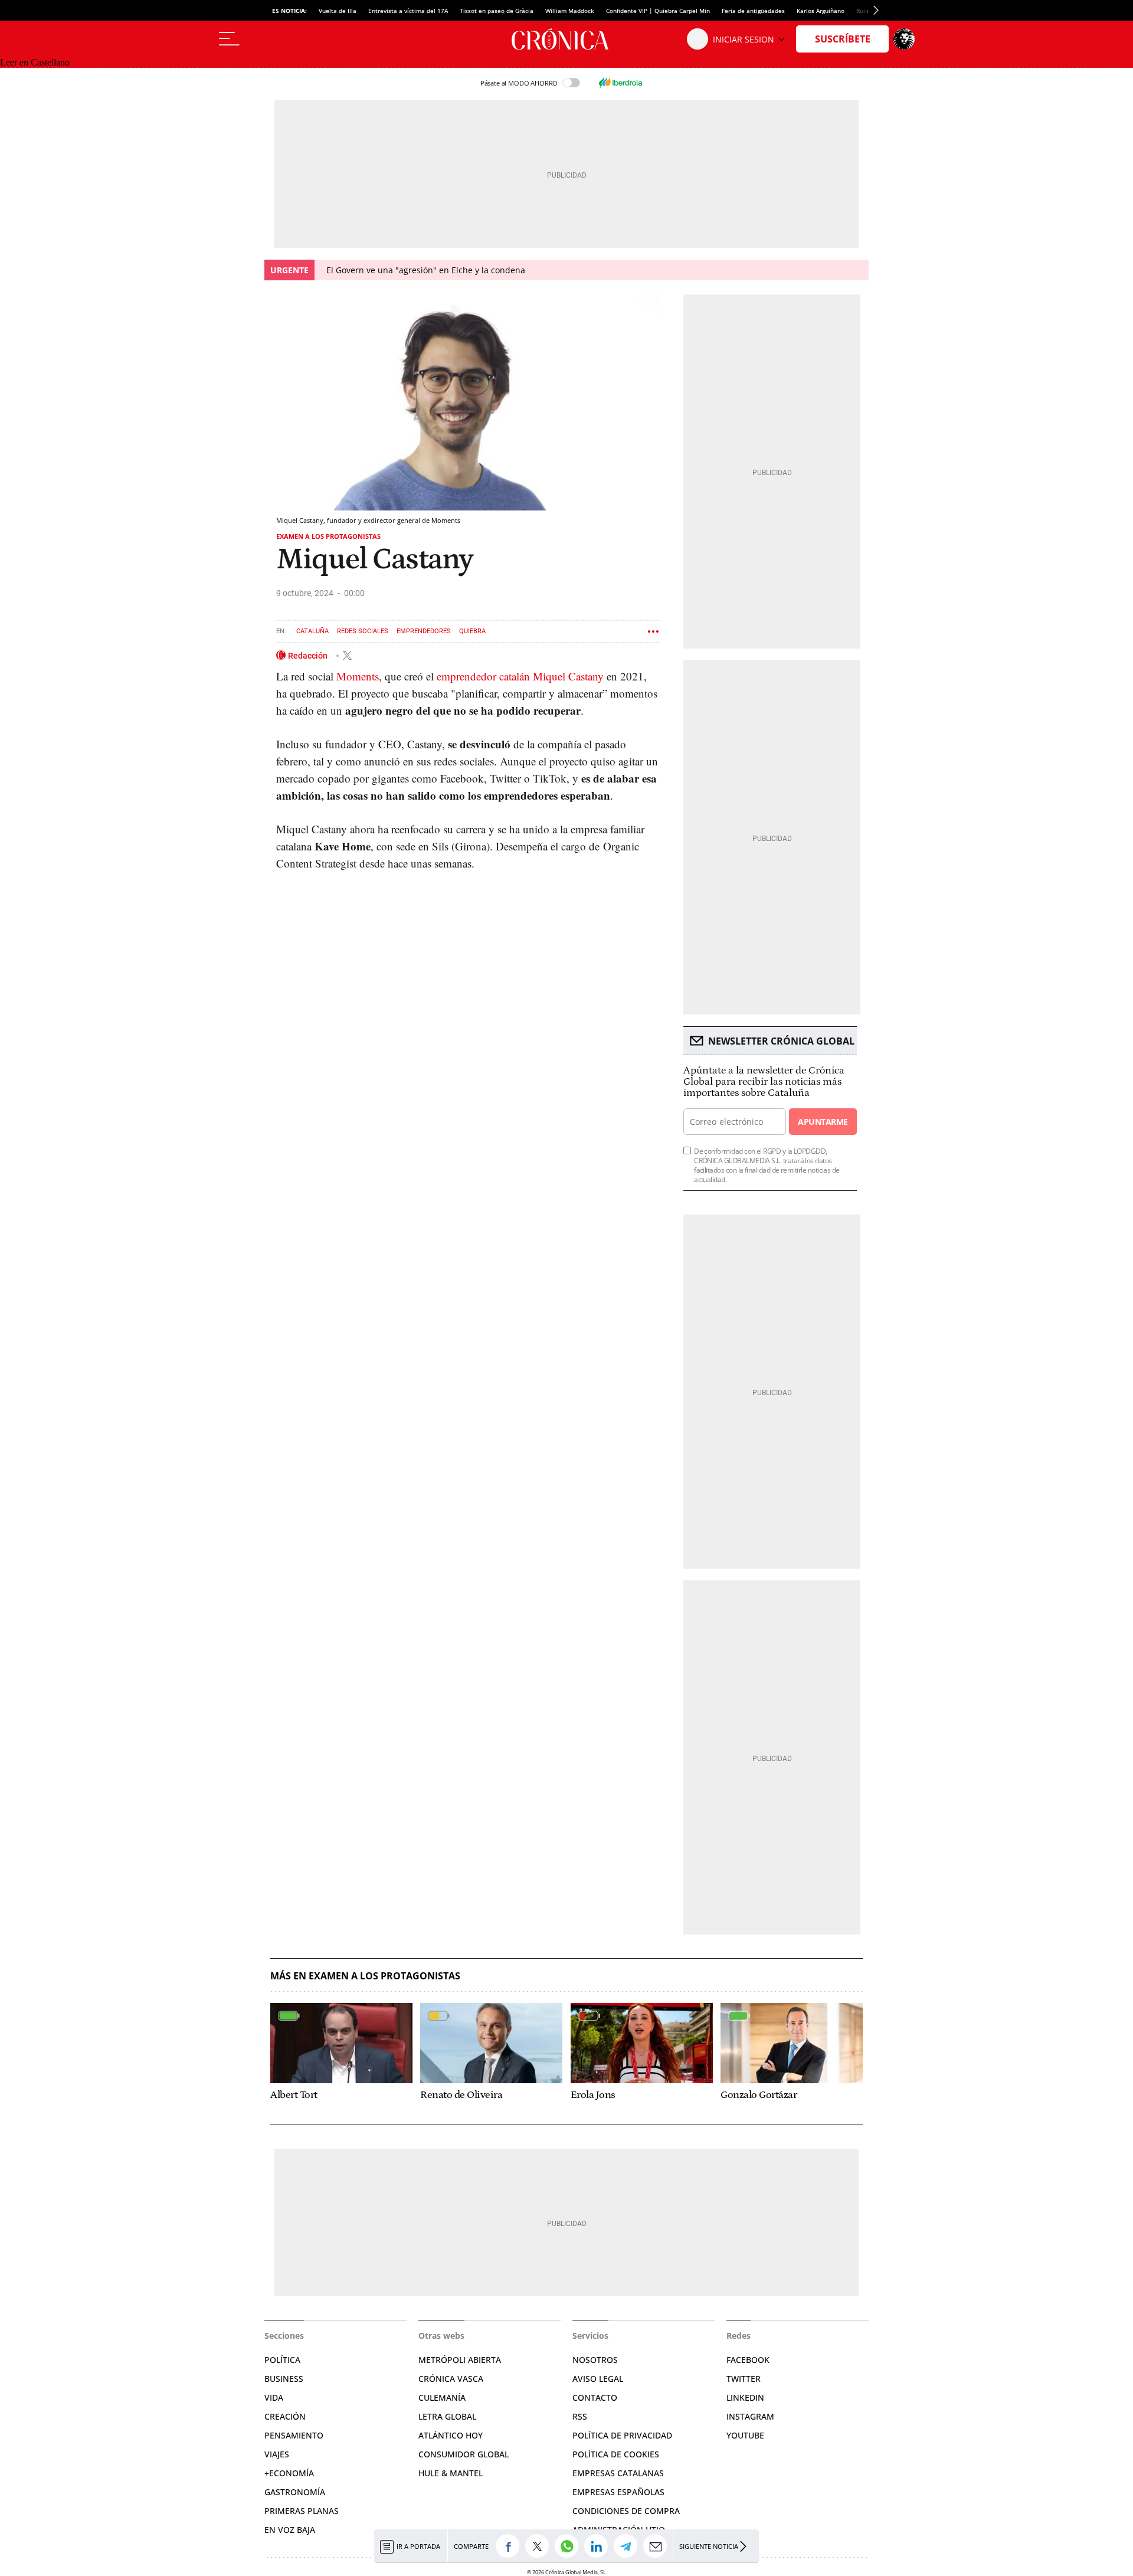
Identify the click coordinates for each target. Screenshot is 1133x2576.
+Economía (289, 2473)
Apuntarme (823, 1122)
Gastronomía (295, 2492)
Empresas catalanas (618, 2473)
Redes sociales (363, 631)
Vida (274, 2397)
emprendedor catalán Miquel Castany (520, 676)
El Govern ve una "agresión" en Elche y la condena (426, 270)
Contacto (595, 2397)
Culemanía (442, 2397)
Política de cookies (616, 2454)
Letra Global (447, 2416)
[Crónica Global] (566, 39)
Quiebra (472, 631)
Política (282, 2360)
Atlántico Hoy (451, 2435)
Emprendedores (424, 631)
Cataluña (312, 631)
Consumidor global (464, 2454)
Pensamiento (294, 2435)
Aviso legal (598, 2379)
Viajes (277, 2454)
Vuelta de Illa (338, 11)
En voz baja (290, 2530)
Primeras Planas (302, 2511)
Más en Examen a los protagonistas (365, 1976)
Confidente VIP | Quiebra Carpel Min (658, 11)
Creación (285, 2416)
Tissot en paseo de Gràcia (497, 11)
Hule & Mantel (451, 2473)
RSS (580, 2416)
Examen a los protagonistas (328, 536)
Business (284, 2379)
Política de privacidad (622, 2435)
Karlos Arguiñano (821, 11)
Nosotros (595, 2360)
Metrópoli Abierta (460, 2360)
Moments (358, 676)
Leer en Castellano (35, 62)
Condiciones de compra (626, 2511)
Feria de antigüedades (753, 11)
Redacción (309, 655)
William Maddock (570, 11)
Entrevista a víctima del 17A (408, 11)
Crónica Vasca (451, 2379)
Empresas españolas (618, 2492)
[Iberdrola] (620, 83)
